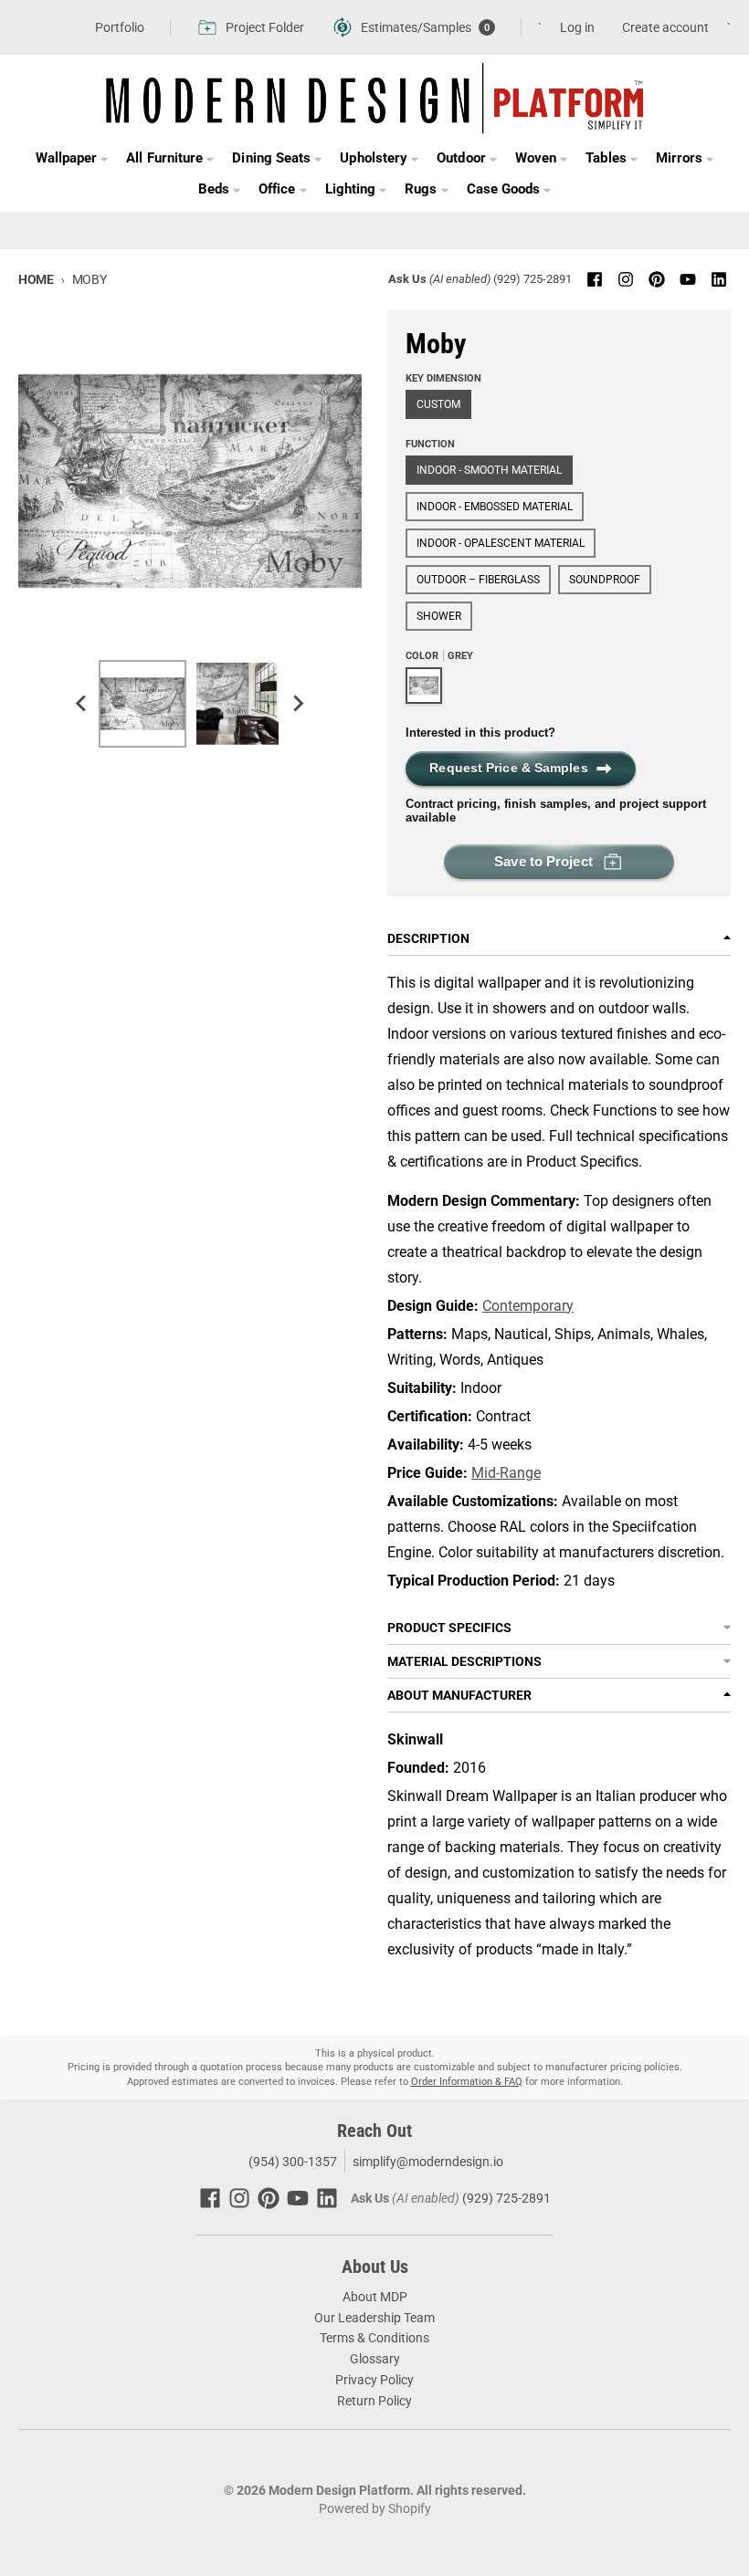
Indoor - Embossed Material (495, 507)
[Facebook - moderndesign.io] (595, 279)
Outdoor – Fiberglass (478, 580)
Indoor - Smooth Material (489, 470)
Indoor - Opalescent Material (501, 543)
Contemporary (528, 1306)
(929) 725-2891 (533, 279)
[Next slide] (298, 704)
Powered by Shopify (375, 2508)
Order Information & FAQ (467, 2082)
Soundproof (605, 580)
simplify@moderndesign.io (428, 2162)
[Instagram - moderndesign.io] (626, 279)
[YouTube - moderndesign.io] (688, 279)
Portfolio (120, 27)
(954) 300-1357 (291, 2162)
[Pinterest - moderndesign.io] (657, 279)
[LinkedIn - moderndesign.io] (719, 279)
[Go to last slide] (82, 704)
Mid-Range (506, 1473)
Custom (438, 404)
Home (36, 279)
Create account (665, 27)
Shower (439, 616)
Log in (577, 27)
